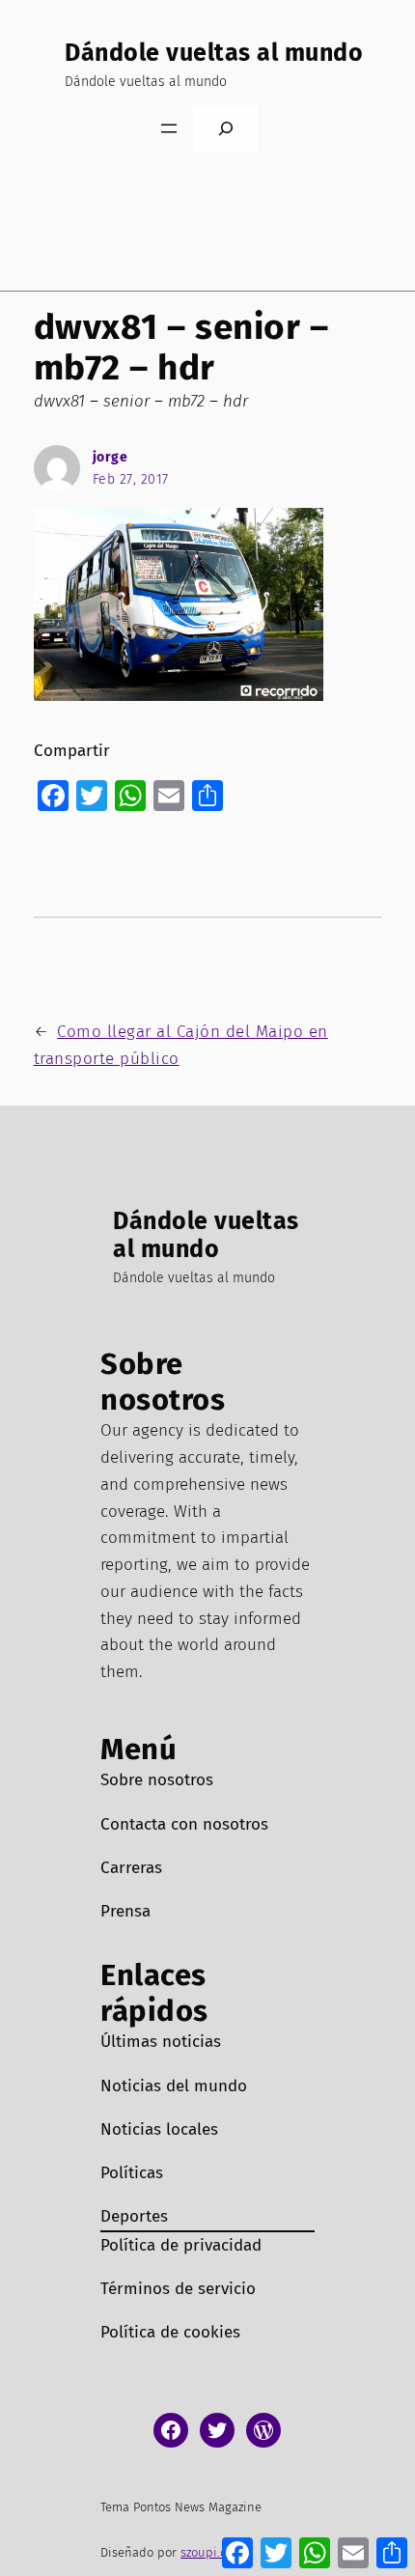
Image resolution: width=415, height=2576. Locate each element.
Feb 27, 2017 (131, 479)
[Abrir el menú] (169, 128)
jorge (111, 457)
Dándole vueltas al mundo (214, 53)
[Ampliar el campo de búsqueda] (225, 128)
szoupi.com (212, 2552)
